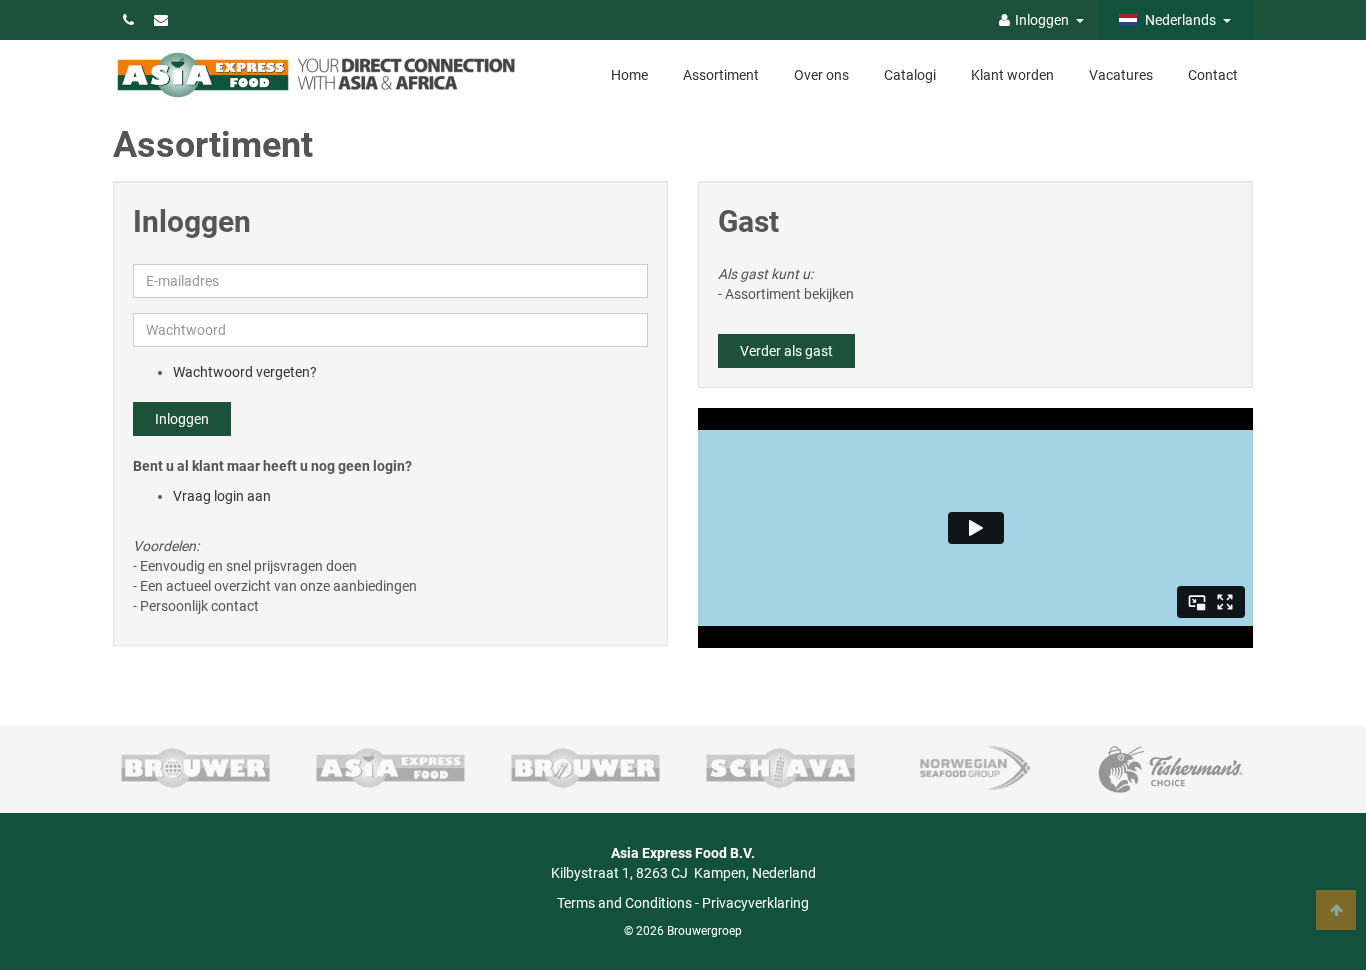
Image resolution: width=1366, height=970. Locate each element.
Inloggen (182, 419)
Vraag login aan (222, 496)
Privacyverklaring (755, 903)
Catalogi (910, 75)
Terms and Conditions (624, 903)
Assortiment (721, 75)
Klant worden (1012, 75)
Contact (1213, 75)
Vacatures (1121, 75)
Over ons (821, 75)
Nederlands (1179, 20)
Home (629, 75)
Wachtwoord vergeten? (245, 372)
